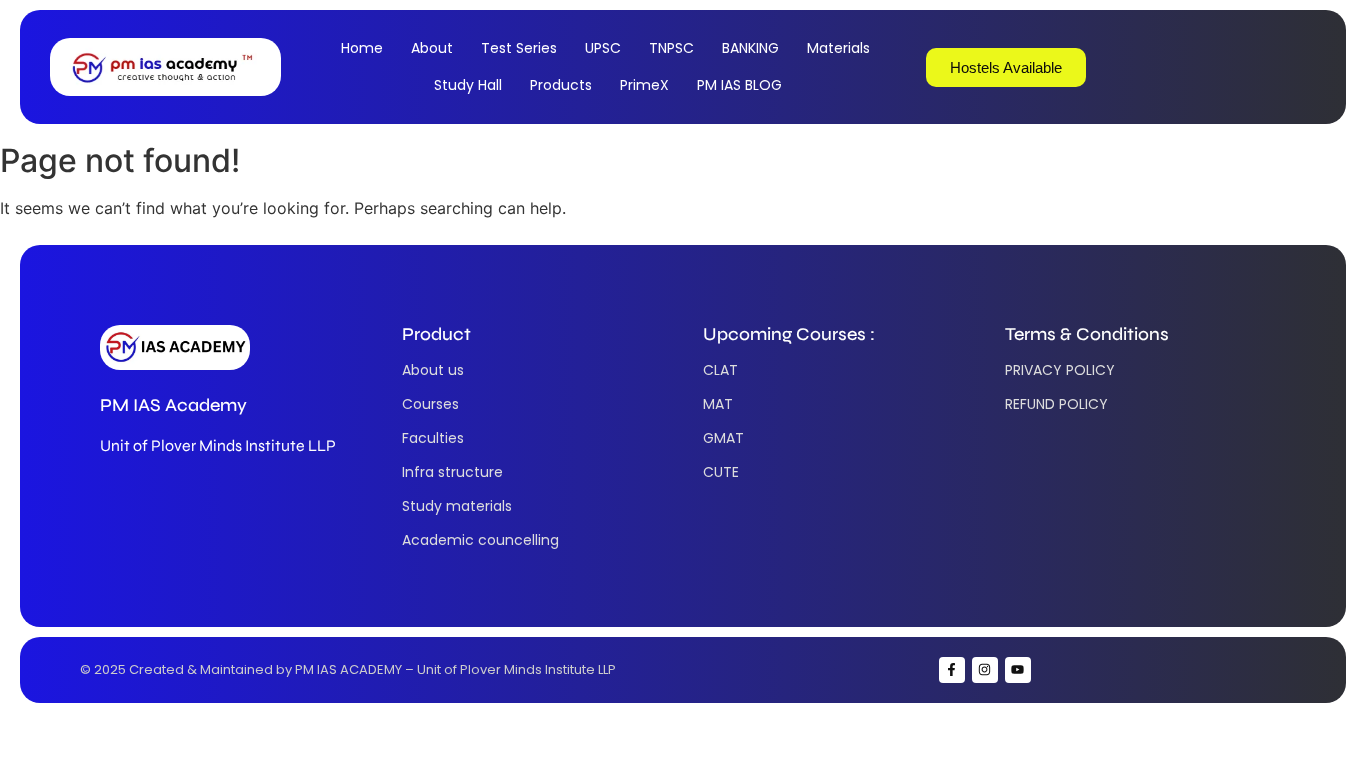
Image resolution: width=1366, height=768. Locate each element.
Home (362, 48)
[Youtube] (1018, 670)
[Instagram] (985, 670)
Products (561, 85)
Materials (838, 48)
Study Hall (468, 85)
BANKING (750, 48)
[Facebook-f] (952, 670)
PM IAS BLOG (739, 85)
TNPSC (671, 48)
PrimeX (644, 85)
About (432, 48)
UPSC (603, 48)
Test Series (519, 48)
